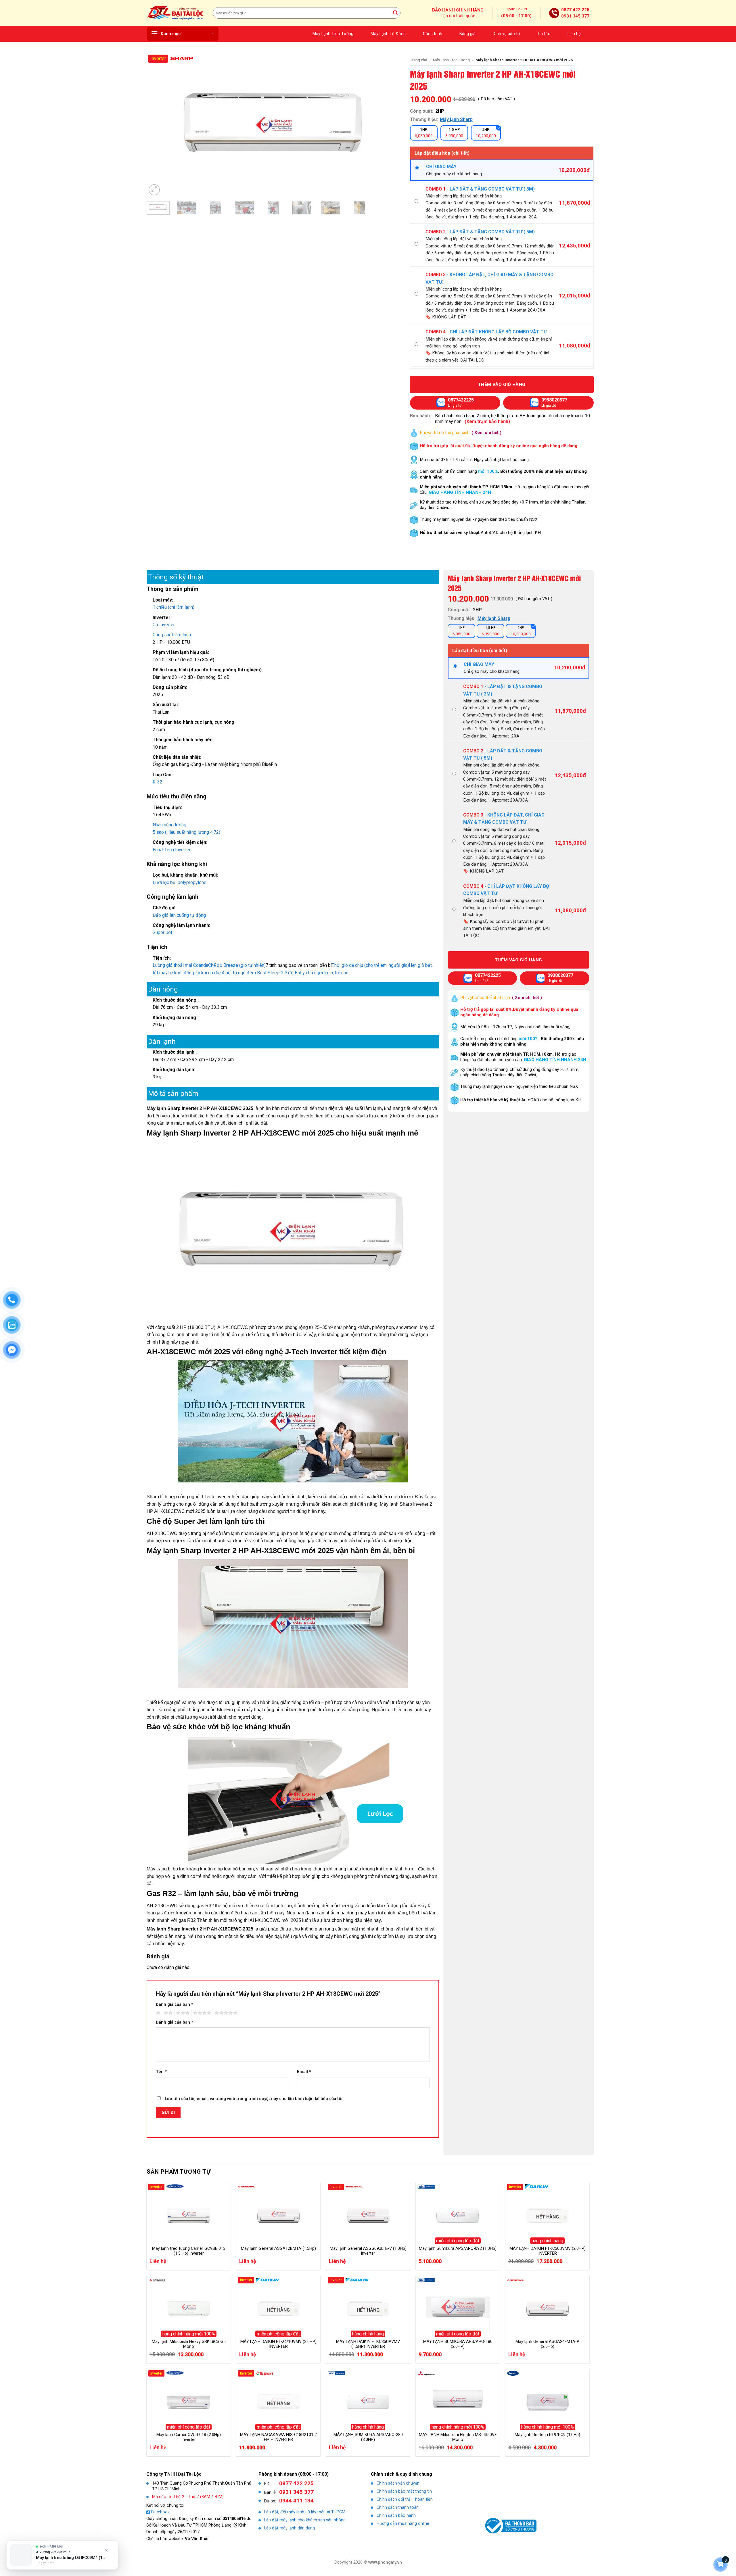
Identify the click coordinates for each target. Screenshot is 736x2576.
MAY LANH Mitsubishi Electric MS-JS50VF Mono (458, 2437)
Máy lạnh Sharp (456, 119)
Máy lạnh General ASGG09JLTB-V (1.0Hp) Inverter (368, 2251)
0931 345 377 (575, 16)
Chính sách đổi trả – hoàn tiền (405, 2499)
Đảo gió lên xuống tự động (179, 915)
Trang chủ (419, 60)
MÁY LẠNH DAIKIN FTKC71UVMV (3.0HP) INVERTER (278, 2344)
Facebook (160, 2512)
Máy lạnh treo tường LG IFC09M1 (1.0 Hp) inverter (71, 2558)
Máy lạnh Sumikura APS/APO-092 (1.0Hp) (458, 2249)
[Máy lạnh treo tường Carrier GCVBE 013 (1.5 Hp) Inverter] (189, 2214)
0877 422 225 (575, 10)
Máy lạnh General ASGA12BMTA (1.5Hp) (278, 2249)
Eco (156, 850)
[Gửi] (395, 13)
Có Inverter (164, 625)
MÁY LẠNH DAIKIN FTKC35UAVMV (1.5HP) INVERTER (368, 2344)
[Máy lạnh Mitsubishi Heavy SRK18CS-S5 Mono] (189, 2307)
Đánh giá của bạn (175, 2004)
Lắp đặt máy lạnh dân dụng (290, 2528)
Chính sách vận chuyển (398, 2483)
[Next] (389, 125)
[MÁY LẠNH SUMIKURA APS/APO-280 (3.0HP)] (368, 2400)
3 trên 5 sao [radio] (182, 2013)
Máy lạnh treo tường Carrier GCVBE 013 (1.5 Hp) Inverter (189, 2251)
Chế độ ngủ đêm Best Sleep (251, 973)
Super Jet (162, 932)
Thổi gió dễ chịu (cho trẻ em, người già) (370, 965)
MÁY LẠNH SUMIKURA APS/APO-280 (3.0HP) (368, 2437)
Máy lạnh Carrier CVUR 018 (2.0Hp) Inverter (189, 2437)
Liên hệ (574, 34)
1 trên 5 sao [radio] (157, 2013)
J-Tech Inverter (175, 850)
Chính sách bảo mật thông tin (404, 2491)
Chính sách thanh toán (398, 2507)
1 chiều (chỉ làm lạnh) (174, 607)
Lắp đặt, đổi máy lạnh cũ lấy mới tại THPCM (305, 2512)
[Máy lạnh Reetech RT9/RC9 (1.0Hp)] (547, 2400)
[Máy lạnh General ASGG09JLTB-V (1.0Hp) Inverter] (368, 2214)
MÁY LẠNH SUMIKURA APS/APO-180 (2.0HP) (458, 2344)
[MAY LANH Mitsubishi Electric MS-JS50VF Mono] (458, 2400)
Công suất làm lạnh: (172, 635)
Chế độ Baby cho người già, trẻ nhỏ (314, 973)
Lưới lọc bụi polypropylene (180, 882)
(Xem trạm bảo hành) (487, 421)
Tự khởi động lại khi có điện (195, 973)
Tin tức (544, 34)
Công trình (433, 34)
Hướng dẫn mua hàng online (403, 2524)
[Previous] (159, 125)
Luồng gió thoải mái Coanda (180, 965)
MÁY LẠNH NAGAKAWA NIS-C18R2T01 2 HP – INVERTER (278, 2437)
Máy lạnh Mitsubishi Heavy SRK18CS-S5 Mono (189, 2344)
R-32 (158, 782)
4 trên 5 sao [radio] (201, 2013)
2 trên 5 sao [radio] (167, 2013)
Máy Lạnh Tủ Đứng (388, 34)
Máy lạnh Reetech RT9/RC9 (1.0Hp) (547, 2435)
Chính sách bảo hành (396, 2516)
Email (304, 2072)
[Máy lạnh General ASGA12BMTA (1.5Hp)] (278, 2214)
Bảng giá (467, 34)
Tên (161, 2072)
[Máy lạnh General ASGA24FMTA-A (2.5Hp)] (547, 2307)
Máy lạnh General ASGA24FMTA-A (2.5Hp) (548, 2344)
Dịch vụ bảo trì (506, 34)
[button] (183, 34)
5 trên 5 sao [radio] (225, 2013)
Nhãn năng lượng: (170, 825)
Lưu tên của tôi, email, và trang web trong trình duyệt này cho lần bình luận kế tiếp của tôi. (254, 2099)
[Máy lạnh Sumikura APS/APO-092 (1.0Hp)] (458, 2214)
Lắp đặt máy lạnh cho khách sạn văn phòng (305, 2520)
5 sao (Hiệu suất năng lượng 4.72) (186, 832)
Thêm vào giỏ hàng (502, 385)
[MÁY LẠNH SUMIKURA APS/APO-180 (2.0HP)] (458, 2307)
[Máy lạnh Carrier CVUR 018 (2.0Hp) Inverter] (189, 2400)
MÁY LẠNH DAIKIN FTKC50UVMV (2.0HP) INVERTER (548, 2251)
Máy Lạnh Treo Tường (333, 34)
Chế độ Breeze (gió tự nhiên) (237, 965)
